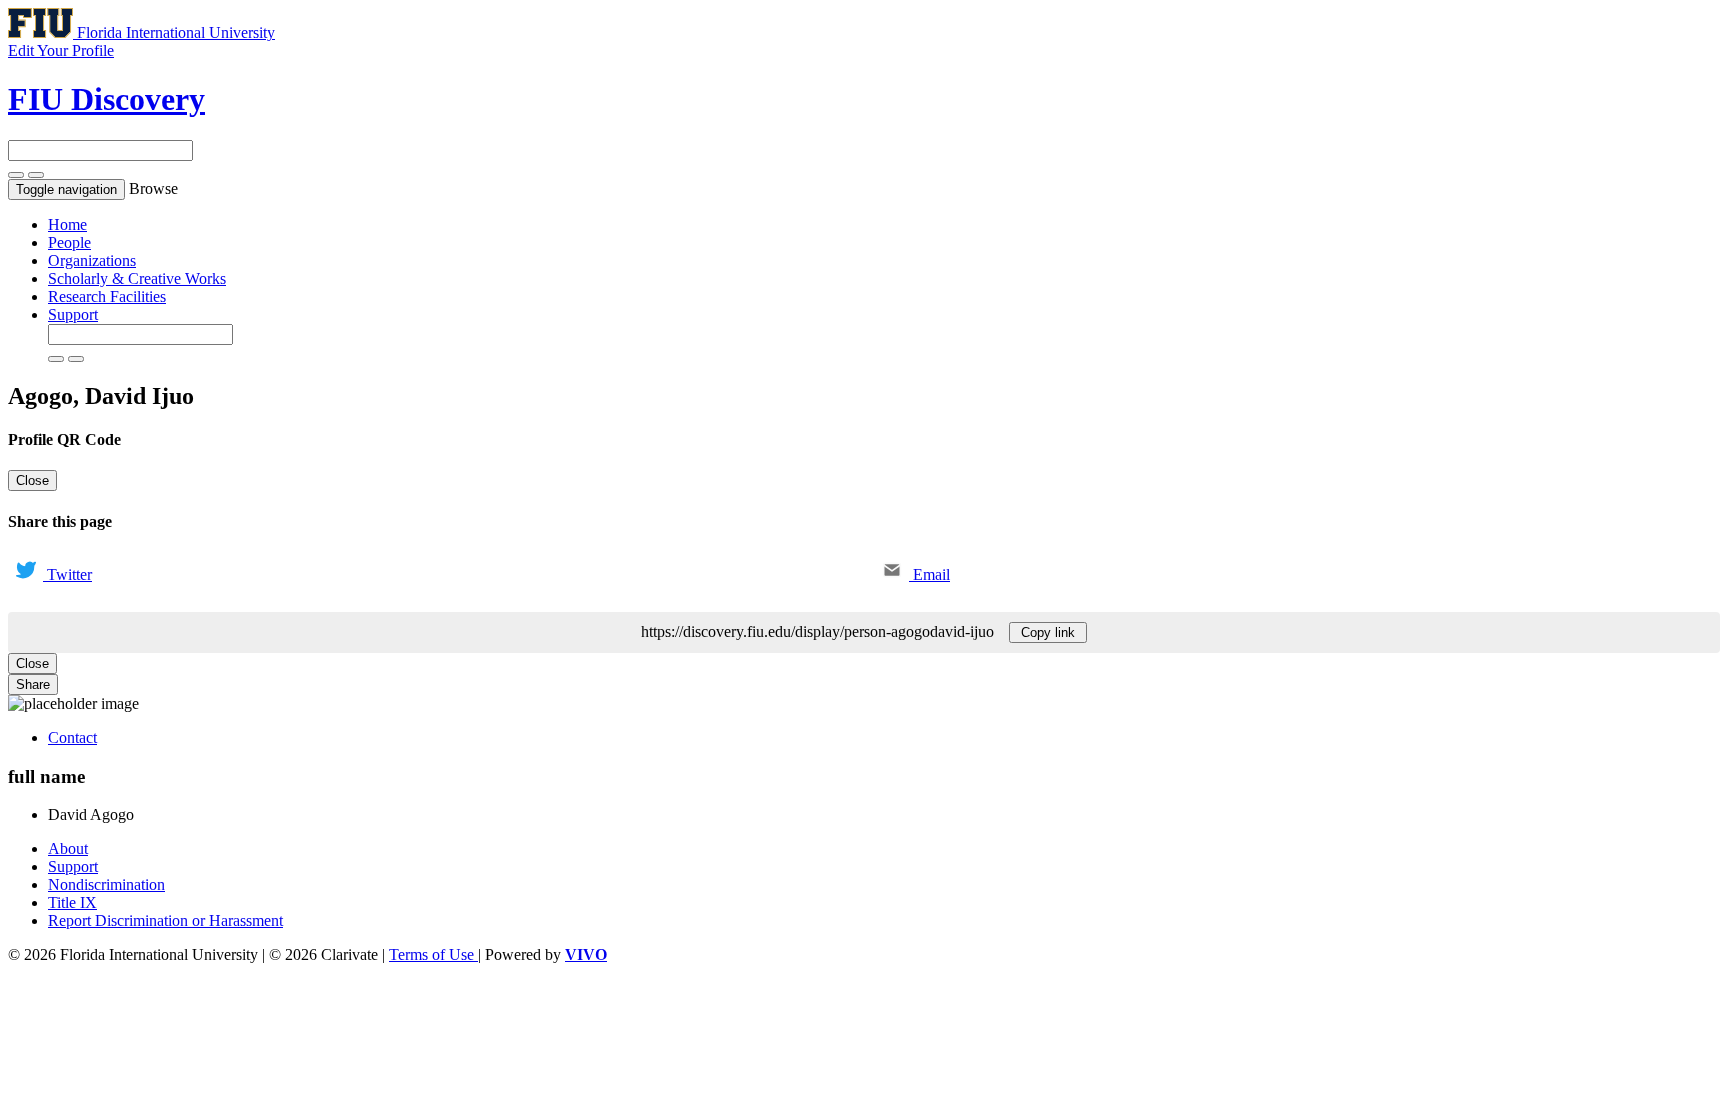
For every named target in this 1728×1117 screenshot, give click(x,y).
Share (33, 684)
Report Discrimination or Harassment (165, 920)
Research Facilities (107, 296)
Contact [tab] (72, 737)
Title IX (72, 902)
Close (32, 480)
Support (73, 314)
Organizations (92, 260)
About (68, 848)
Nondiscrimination (106, 884)
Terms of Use (433, 954)
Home (67, 224)
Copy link (1048, 632)
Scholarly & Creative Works (137, 278)
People (69, 242)
